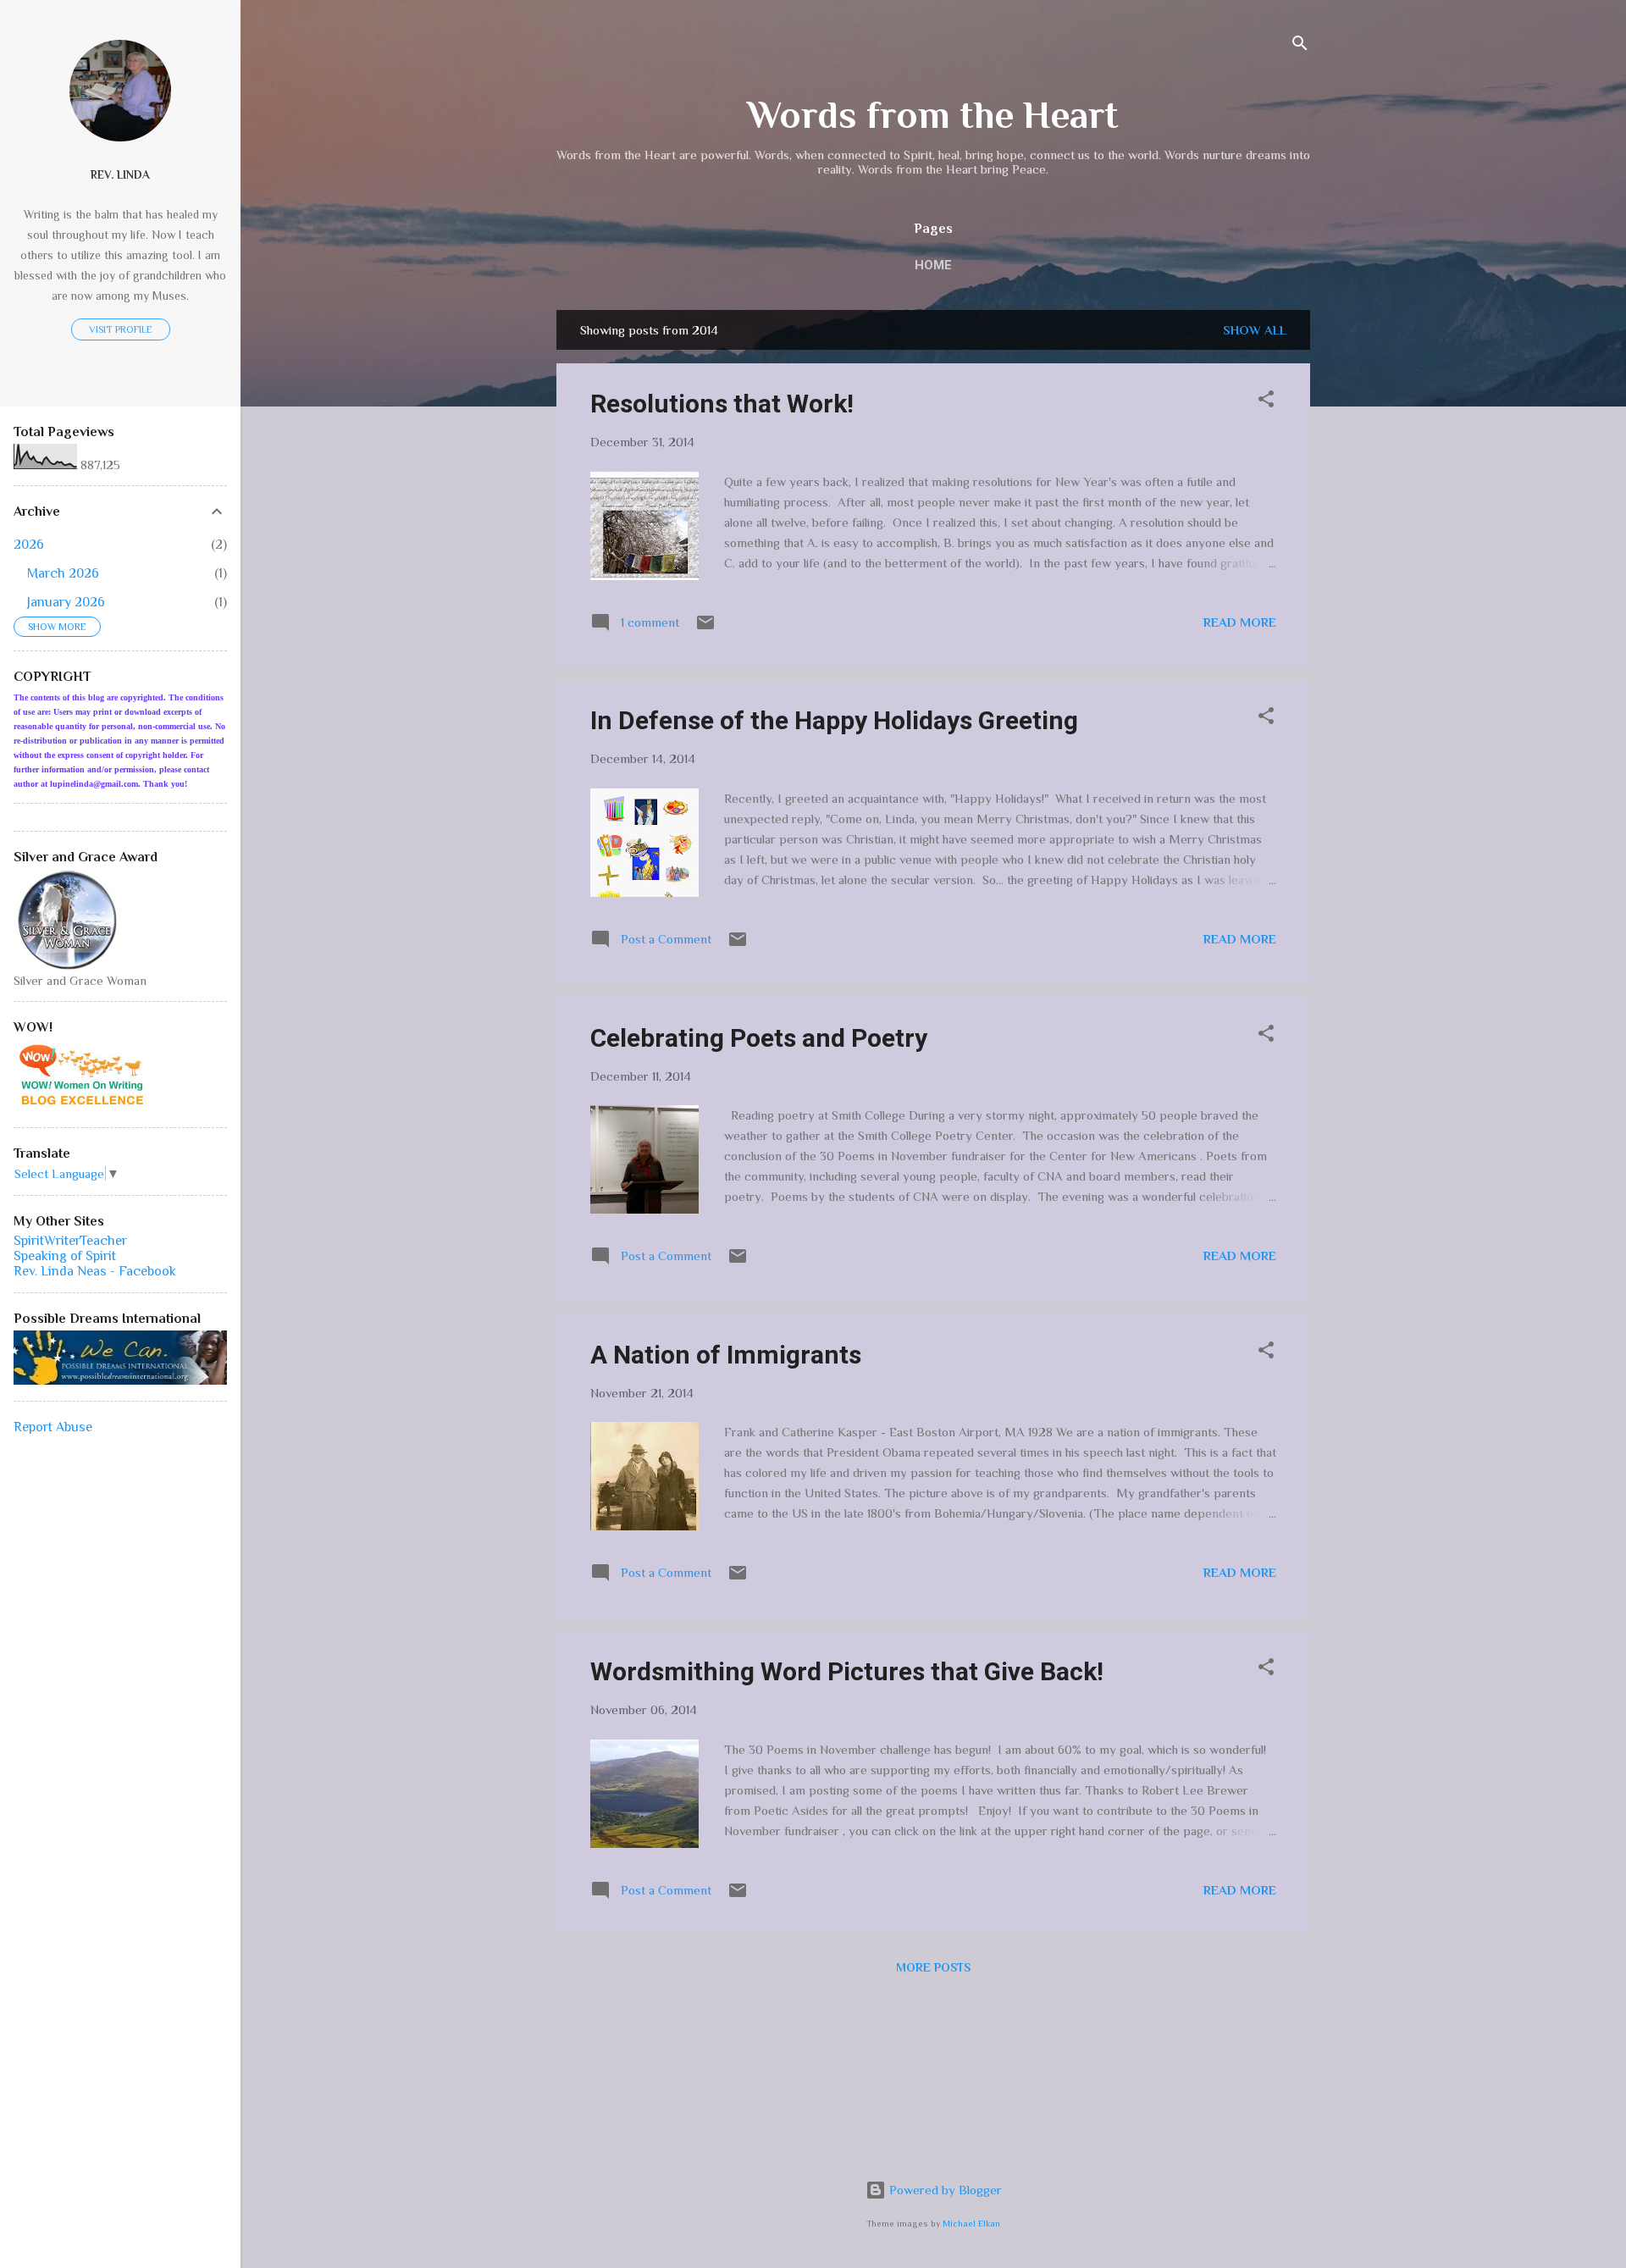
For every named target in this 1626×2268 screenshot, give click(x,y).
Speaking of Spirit (65, 1256)
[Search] (1300, 46)
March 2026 (63, 573)
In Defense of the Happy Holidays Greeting (834, 720)
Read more (1240, 622)
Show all (1255, 330)
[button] (1266, 402)
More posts (933, 1967)
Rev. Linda (120, 175)
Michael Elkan (971, 2224)
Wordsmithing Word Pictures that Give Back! (847, 1671)
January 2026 (66, 602)
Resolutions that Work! (722, 404)
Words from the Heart (933, 115)
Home (933, 265)
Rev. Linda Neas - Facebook (95, 1271)
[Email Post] (705, 628)
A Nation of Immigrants (726, 1355)
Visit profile (121, 329)
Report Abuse (53, 1427)
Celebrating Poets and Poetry (759, 1038)
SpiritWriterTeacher (70, 1241)
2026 (29, 545)
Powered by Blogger (944, 2190)
